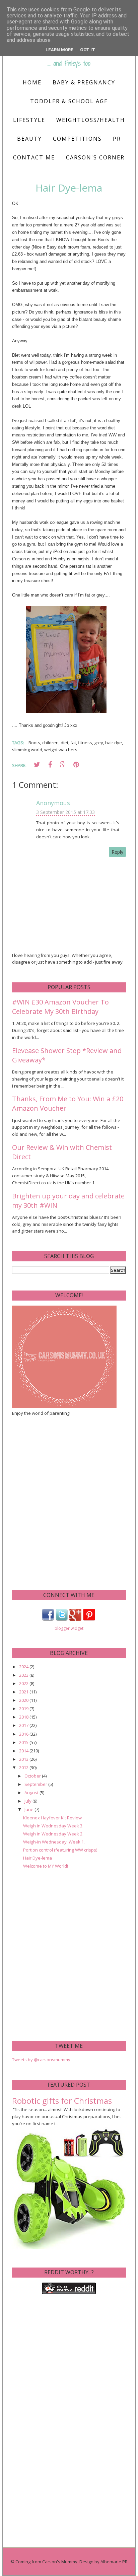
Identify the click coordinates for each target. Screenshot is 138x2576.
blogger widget (69, 1628)
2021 (24, 1692)
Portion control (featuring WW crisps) (60, 1850)
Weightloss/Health (91, 120)
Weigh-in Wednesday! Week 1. (54, 1842)
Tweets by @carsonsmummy (41, 2060)
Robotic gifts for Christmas (62, 2101)
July (28, 1801)
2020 (24, 1700)
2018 (24, 1717)
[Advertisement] (69, 1503)
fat (73, 743)
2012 (24, 1767)
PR (117, 139)
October (33, 1776)
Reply (117, 852)
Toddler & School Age (69, 101)
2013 (24, 1759)
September (36, 1784)
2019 (24, 1709)
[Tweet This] (37, 765)
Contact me (34, 157)
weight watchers (61, 750)
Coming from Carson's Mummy (46, 2562)
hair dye (114, 743)
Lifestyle (29, 120)
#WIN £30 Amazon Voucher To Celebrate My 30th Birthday (60, 1007)
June (29, 1809)
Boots (34, 743)
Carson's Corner (95, 157)
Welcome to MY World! (46, 1866)
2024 (24, 1667)
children (50, 743)
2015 (24, 1742)
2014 (24, 1751)
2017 (24, 1725)
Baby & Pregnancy (84, 82)
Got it (88, 50)
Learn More (59, 50)
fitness (85, 743)
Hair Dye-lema (38, 1858)
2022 (24, 1683)
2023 (24, 1675)
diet (64, 743)
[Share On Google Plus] (63, 765)
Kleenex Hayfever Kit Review (52, 1818)
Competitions (77, 139)
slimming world (27, 750)
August (32, 1793)
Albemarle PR (114, 2562)
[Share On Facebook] (50, 765)
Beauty (29, 139)
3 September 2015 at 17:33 (65, 812)
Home (32, 82)
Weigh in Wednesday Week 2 (53, 1834)
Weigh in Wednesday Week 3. (53, 1826)
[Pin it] (76, 765)
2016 (24, 1734)
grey (99, 743)
